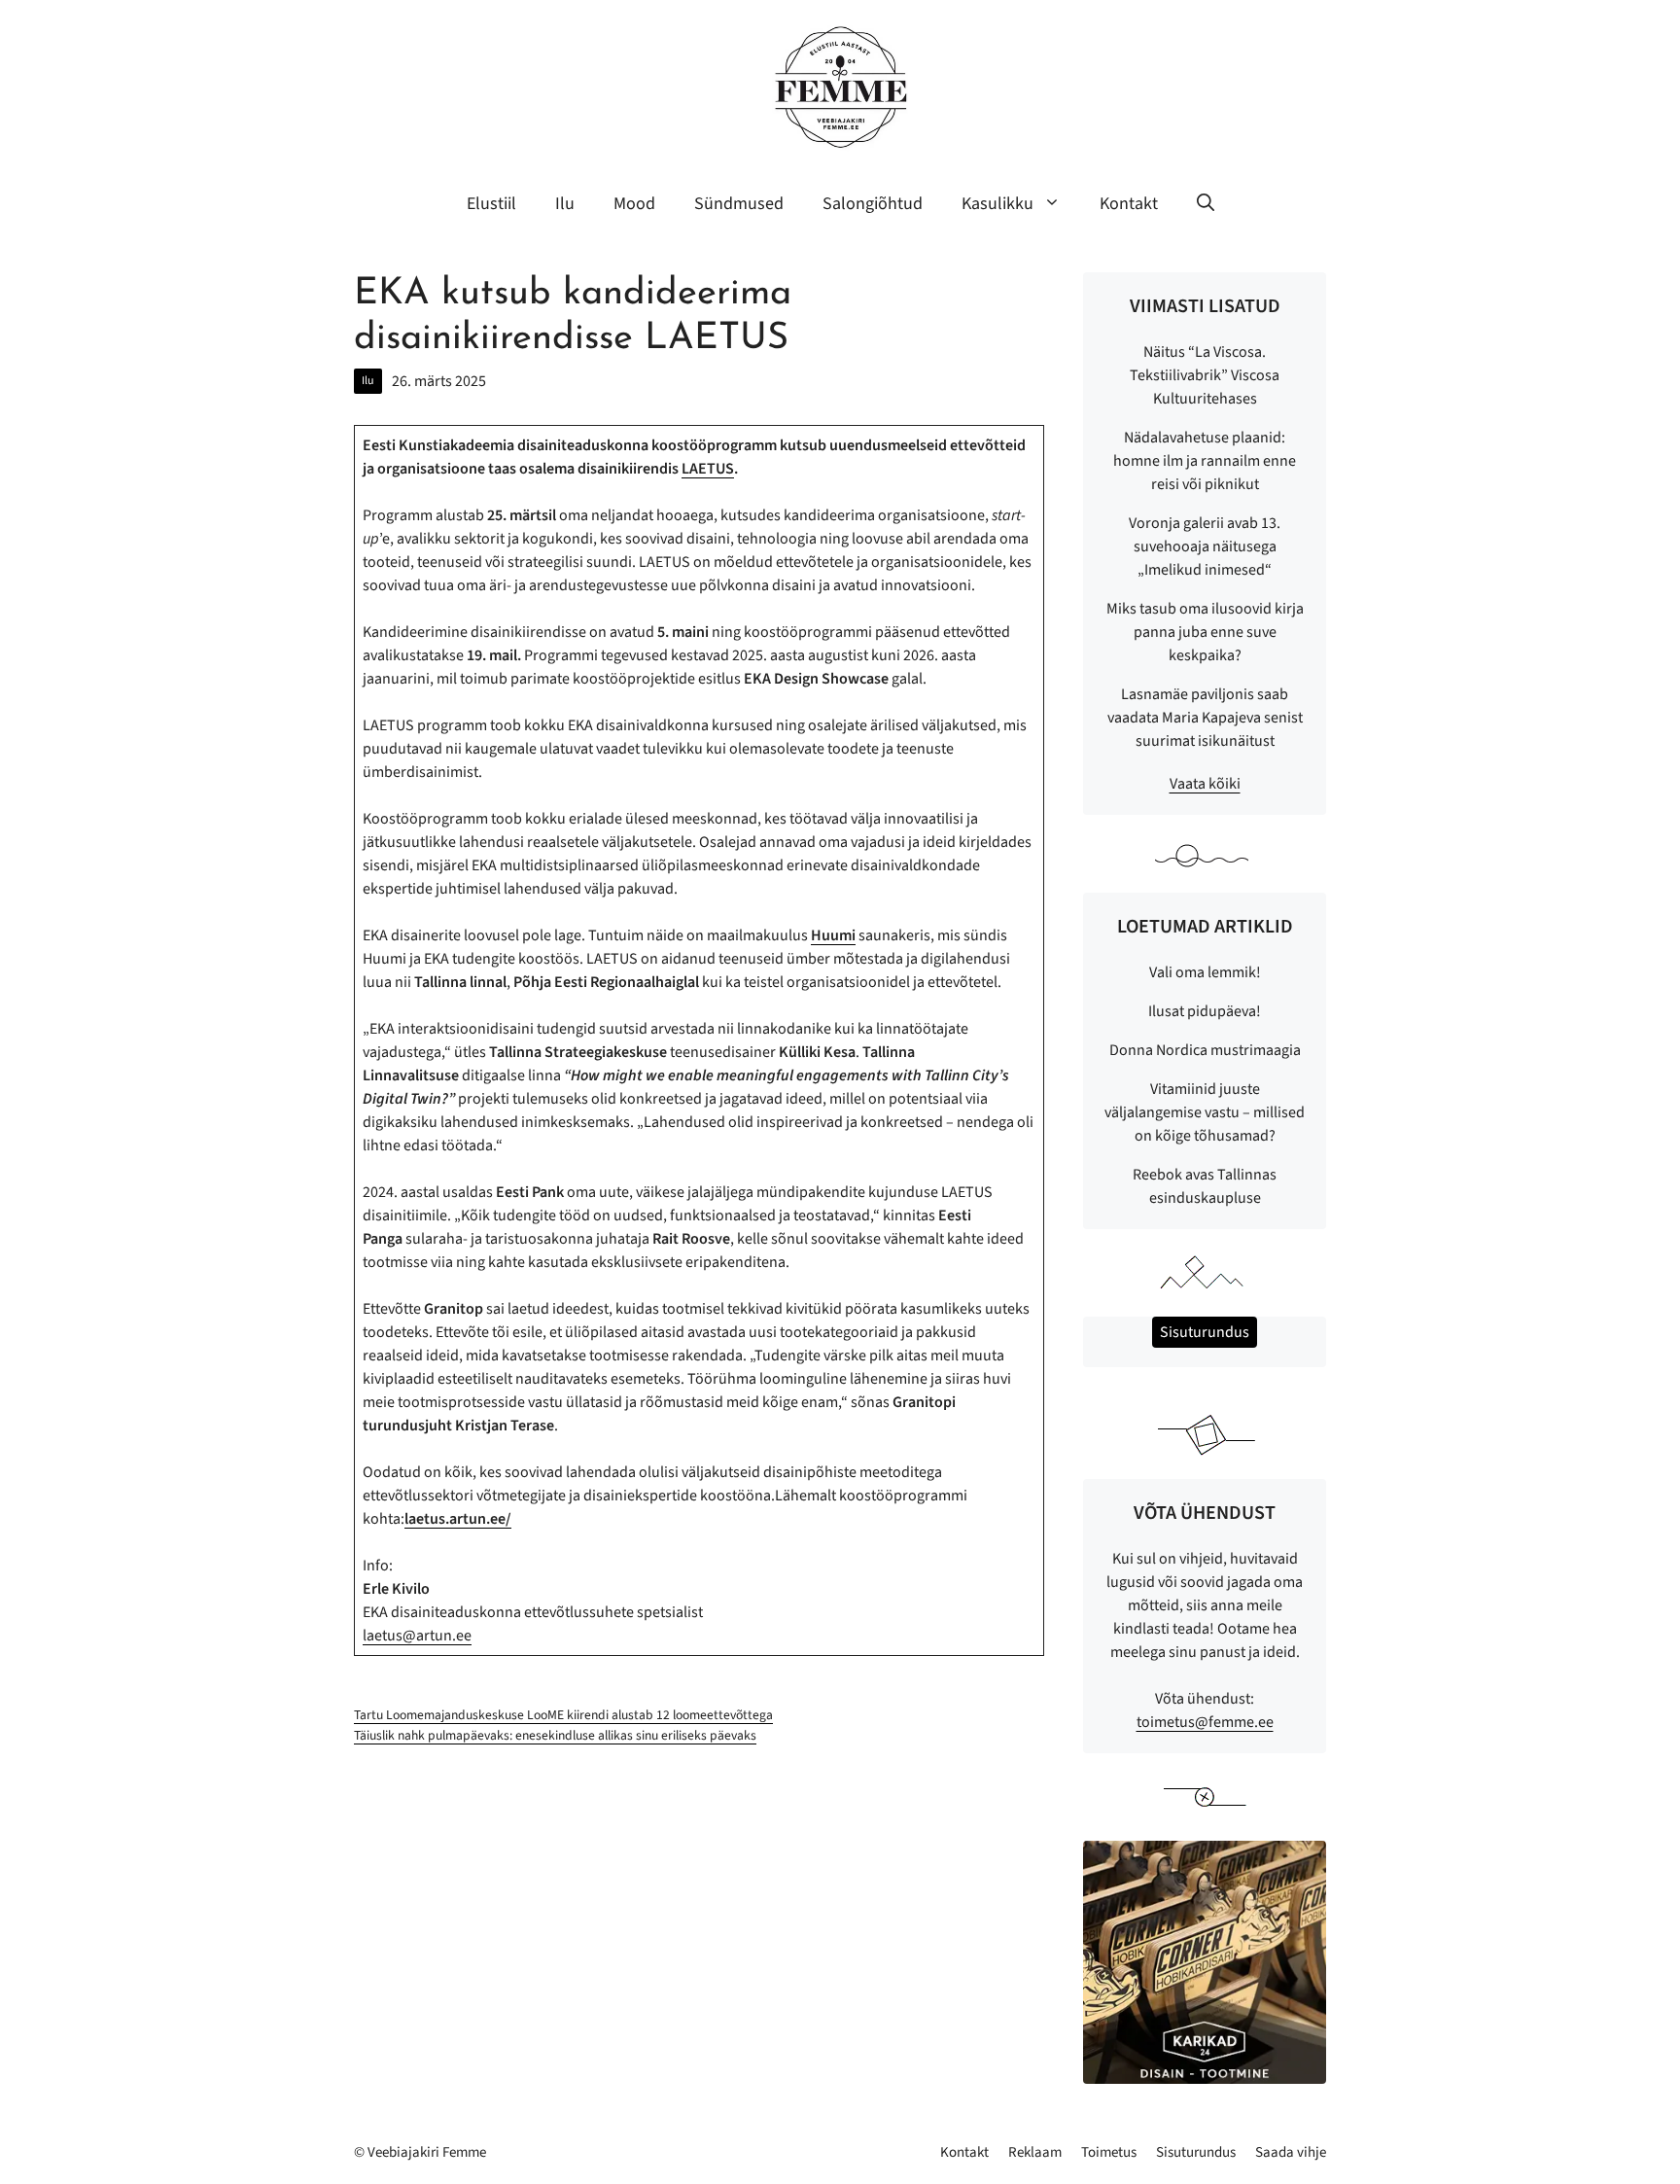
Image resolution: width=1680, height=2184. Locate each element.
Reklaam (1035, 2152)
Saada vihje (1291, 2152)
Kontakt (1129, 204)
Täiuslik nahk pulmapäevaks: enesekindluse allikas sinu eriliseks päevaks (555, 1735)
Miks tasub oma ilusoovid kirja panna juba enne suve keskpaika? (1205, 632)
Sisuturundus (1196, 2152)
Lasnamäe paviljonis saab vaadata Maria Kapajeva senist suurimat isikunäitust (1205, 718)
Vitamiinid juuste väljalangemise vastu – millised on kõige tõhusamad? (1205, 1112)
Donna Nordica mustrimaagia (1205, 1050)
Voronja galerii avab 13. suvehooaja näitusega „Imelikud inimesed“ (1205, 546)
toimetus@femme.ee (1205, 1722)
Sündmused (739, 204)
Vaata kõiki (1205, 784)
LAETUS (708, 469)
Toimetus (1109, 2152)
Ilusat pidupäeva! (1205, 1011)
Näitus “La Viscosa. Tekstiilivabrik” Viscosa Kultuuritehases (1205, 375)
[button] (1206, 204)
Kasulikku (997, 204)
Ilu (565, 204)
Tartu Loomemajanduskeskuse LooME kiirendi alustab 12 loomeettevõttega (563, 1715)
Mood (634, 204)
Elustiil (491, 204)
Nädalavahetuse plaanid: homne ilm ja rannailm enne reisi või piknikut (1205, 461)
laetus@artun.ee (417, 1636)
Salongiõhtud (873, 204)
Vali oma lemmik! (1205, 972)
